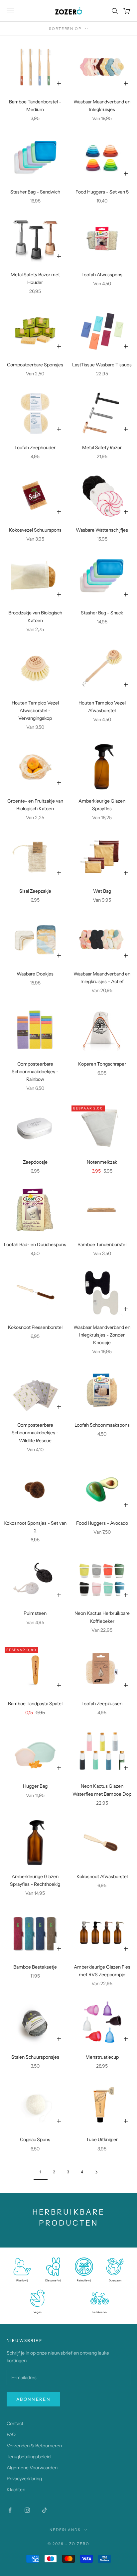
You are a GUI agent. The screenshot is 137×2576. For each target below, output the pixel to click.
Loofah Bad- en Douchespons (35, 1244)
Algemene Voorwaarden (32, 2468)
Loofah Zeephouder (35, 448)
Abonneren (33, 2399)
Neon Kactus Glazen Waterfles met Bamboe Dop (102, 1790)
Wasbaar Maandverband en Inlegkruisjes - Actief (102, 978)
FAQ (11, 2434)
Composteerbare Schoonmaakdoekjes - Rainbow (35, 1072)
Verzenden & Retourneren (34, 2446)
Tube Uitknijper (102, 2139)
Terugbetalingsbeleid (29, 2457)
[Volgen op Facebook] (10, 2510)
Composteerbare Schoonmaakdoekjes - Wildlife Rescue (35, 1433)
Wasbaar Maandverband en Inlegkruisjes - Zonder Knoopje (102, 1335)
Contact (15, 2423)
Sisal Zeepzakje (35, 891)
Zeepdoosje (35, 1162)
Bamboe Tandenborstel (102, 1244)
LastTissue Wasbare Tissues (102, 365)
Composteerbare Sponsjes (35, 365)
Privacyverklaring (24, 2479)
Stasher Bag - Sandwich (35, 192)
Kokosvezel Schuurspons (35, 530)
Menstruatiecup (102, 2057)
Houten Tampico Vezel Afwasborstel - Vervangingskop (35, 710)
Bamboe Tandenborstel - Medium (35, 106)
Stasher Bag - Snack (102, 613)
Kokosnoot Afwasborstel (102, 1876)
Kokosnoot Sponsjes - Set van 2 (35, 1527)
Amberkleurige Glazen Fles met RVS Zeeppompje (102, 1971)
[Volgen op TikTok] (45, 2510)
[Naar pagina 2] (96, 2172)
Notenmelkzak (102, 1162)
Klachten (16, 2490)
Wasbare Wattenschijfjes (102, 530)
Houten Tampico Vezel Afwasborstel (102, 707)
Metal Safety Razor (102, 448)
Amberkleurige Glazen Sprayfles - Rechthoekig (35, 1880)
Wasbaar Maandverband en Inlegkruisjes (102, 106)
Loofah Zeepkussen (102, 1704)
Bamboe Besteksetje (35, 1967)
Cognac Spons (35, 2139)
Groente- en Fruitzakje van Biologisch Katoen (35, 805)
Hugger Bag (35, 1786)
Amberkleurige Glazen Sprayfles (102, 805)
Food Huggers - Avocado (102, 1523)
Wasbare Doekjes (35, 974)
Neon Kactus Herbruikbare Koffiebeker (102, 1617)
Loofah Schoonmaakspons (102, 1425)
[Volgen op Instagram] (27, 2510)
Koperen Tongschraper (102, 1064)
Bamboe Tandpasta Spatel (35, 1704)
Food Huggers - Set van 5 (102, 192)
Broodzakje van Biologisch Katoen (35, 617)
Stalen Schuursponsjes (35, 2057)
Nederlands (65, 2530)
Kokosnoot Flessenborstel (35, 1327)
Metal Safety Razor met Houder (35, 278)
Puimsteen (35, 1613)
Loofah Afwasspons (102, 275)
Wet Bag (102, 891)
